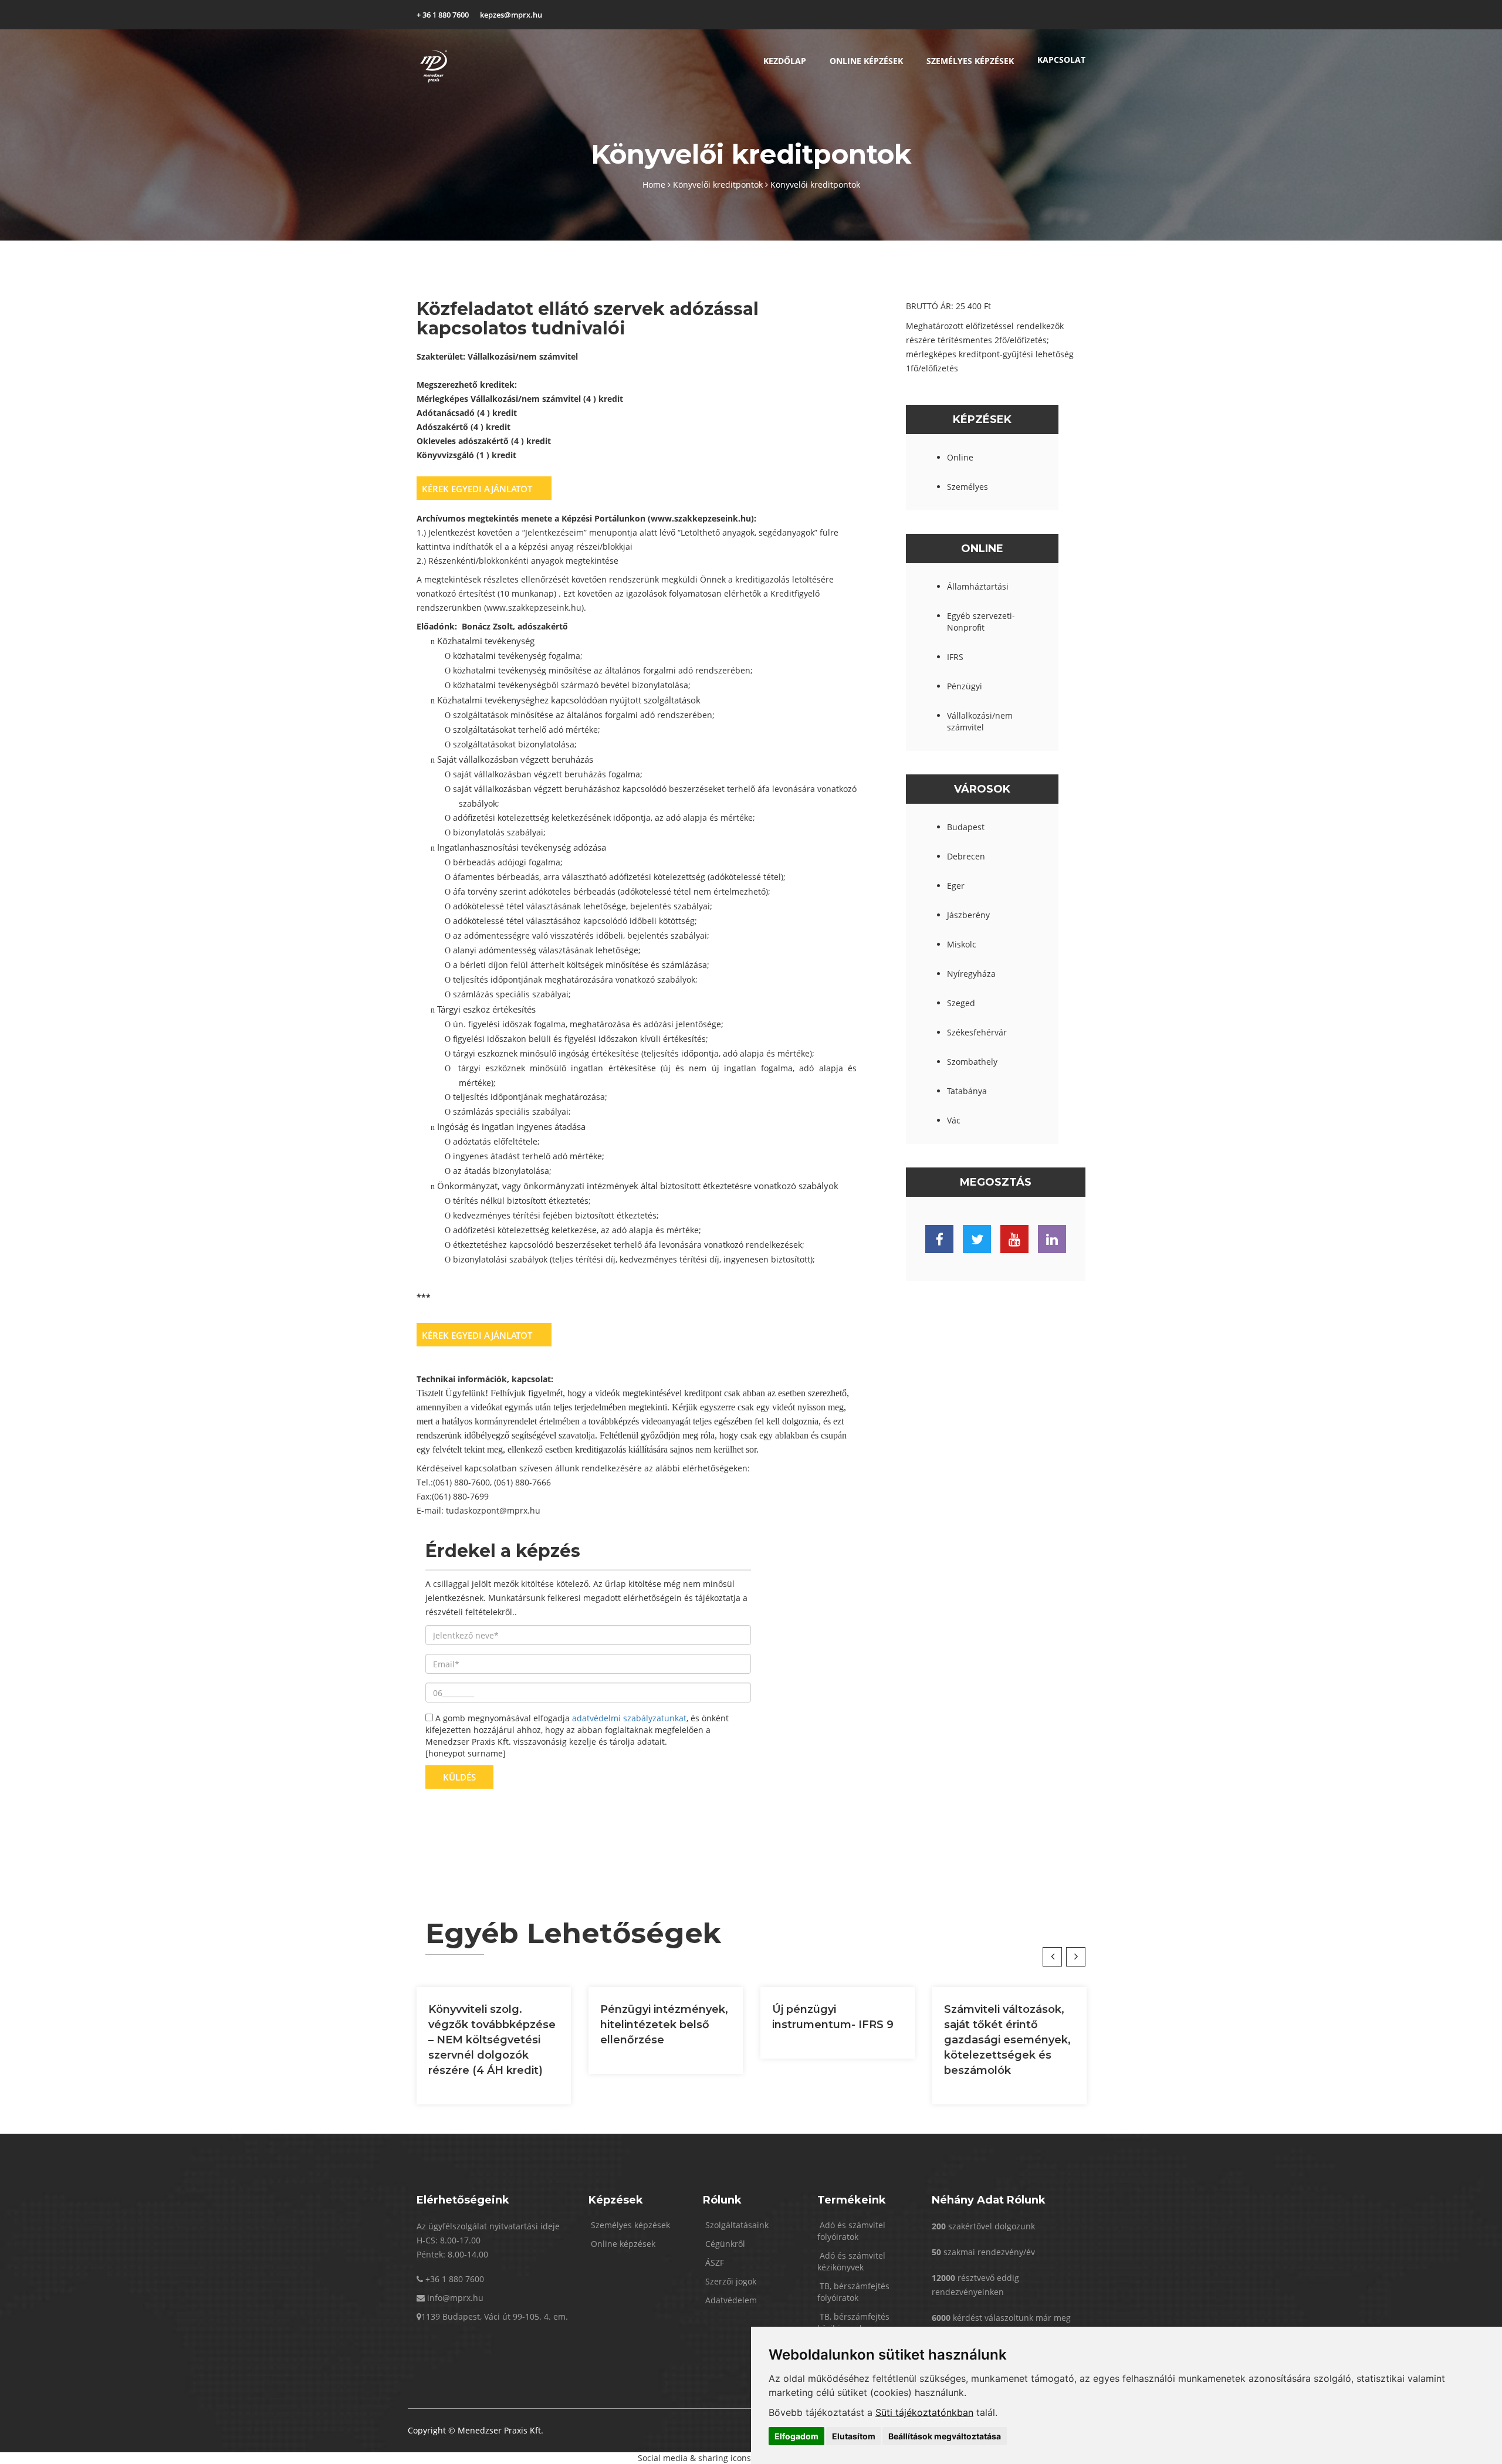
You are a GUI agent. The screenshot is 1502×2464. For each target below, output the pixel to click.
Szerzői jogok (730, 2281)
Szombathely (972, 1062)
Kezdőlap (785, 61)
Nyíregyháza (971, 974)
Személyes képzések (970, 61)
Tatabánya (967, 1091)
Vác (954, 1120)
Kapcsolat (1061, 60)
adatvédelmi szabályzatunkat (629, 1718)
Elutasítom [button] (854, 2436)
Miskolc (962, 944)
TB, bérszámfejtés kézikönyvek (853, 2322)
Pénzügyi (965, 686)
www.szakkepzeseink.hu (534, 607)
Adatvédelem (730, 2300)
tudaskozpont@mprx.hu (493, 1510)
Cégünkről (724, 2244)
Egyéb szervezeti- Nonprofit (981, 622)
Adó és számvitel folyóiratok (851, 2231)
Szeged (961, 1003)
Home (655, 185)
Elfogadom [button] (796, 2436)
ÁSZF (713, 2262)
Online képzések (866, 61)
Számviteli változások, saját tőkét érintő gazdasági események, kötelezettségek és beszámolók (1007, 2040)
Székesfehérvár (977, 1032)
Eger (956, 886)
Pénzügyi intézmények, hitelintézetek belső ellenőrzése (664, 2025)
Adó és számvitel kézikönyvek (851, 2261)
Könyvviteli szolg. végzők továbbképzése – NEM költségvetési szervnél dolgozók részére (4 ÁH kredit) (492, 2040)
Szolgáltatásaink (736, 2225)
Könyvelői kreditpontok (719, 185)
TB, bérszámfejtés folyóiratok (853, 2292)
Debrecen (966, 856)
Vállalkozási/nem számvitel (980, 721)
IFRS (955, 657)
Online (960, 457)
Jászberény (968, 915)
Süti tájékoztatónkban (924, 2412)
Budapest (966, 827)
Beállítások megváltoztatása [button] (945, 2436)
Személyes (967, 487)
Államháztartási (978, 586)
